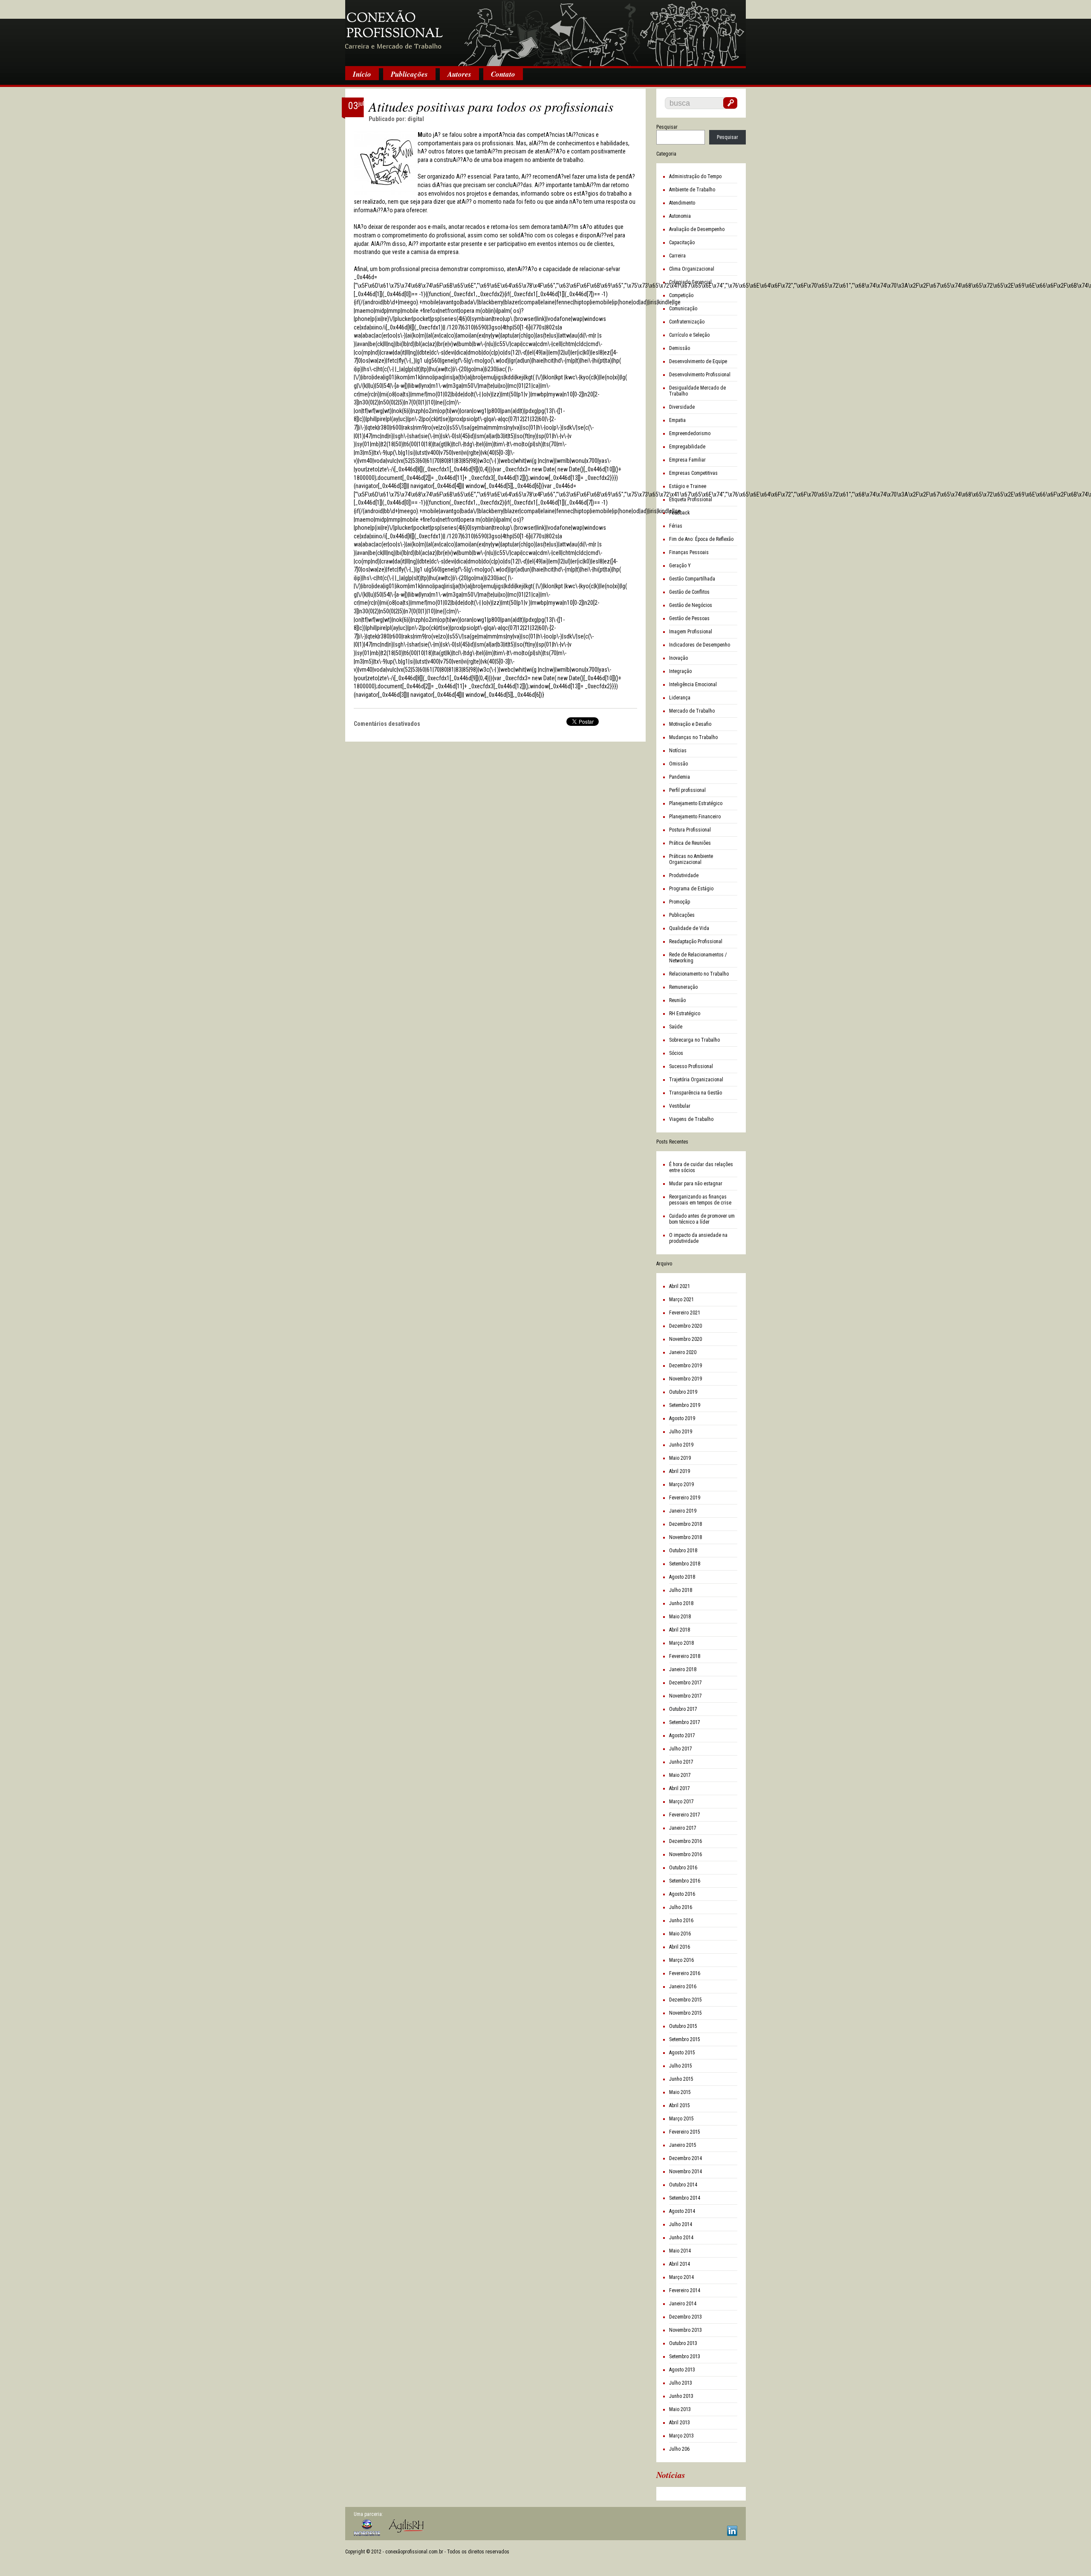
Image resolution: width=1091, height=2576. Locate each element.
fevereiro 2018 (685, 1656)
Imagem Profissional (691, 632)
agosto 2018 (682, 1577)
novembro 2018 (685, 1537)
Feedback (680, 513)
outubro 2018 (683, 1551)
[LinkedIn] (732, 2531)
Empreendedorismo (690, 433)
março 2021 (681, 1300)
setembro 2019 (685, 1405)
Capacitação (682, 243)
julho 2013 (681, 2383)
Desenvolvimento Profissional (700, 375)
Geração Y (680, 566)
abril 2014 (680, 2264)
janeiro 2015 (683, 2145)
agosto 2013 (682, 2370)
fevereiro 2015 (685, 2132)
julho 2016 (681, 1907)
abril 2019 (680, 1471)
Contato (503, 74)
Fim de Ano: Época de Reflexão (701, 539)
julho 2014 (681, 2224)
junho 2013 (681, 2396)
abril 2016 (680, 1947)
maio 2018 (680, 1617)
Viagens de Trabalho (691, 1119)
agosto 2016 (682, 1894)
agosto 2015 (682, 2053)
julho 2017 (681, 1749)
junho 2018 (681, 1603)
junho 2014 (681, 2238)
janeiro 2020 (683, 1352)
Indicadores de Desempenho (700, 645)
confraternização (687, 322)
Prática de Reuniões (690, 843)
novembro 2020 (685, 1339)
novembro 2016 (685, 1854)
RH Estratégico (685, 1014)
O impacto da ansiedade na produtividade (698, 1238)
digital (416, 119)
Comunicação (683, 309)
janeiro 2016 (683, 1987)
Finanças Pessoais (689, 552)
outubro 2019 (683, 1392)
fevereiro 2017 (685, 1815)
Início (362, 74)
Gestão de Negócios (691, 605)
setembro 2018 (685, 1564)
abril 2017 (680, 1788)
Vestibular (680, 1106)
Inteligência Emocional (693, 684)
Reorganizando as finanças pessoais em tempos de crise (700, 1200)
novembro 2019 (685, 1379)
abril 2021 (680, 1286)
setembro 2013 (685, 2357)
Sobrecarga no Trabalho (694, 1040)
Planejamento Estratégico (696, 803)
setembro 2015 (685, 2039)
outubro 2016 (683, 1868)
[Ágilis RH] (406, 2526)
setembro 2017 (685, 1722)
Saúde (676, 1027)
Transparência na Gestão (696, 1093)
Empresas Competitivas (693, 473)
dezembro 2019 (685, 1366)
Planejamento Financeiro (695, 817)
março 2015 (681, 2119)
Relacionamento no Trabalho (699, 974)
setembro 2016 (685, 1881)
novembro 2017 (685, 1696)
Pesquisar (667, 127)
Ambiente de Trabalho (692, 190)
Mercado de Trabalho (692, 711)
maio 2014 (680, 2251)
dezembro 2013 (685, 2317)
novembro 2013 (685, 2330)
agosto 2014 (682, 2211)
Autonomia (680, 216)
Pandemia (680, 777)
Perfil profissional (687, 790)
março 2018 (681, 1643)
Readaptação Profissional (696, 941)
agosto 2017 (682, 1736)
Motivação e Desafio (690, 724)
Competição (681, 295)
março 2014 (681, 2277)
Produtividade (684, 875)
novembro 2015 (685, 2013)
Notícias (678, 751)
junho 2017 (681, 1762)
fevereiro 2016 (685, 1973)
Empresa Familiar (687, 460)
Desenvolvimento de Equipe (698, 361)
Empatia (677, 420)
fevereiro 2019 (685, 1498)
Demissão (680, 348)
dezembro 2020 (685, 1326)
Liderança (680, 698)
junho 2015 (681, 2079)
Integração (680, 671)
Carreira (677, 256)
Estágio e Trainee (688, 486)
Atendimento (682, 203)
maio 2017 (680, 1775)
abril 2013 (680, 2423)
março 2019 (681, 1484)
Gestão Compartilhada (692, 579)
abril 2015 (680, 2105)
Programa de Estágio (691, 889)
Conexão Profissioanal (545, 34)
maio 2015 (680, 2092)
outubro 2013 (683, 2343)
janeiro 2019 (683, 1511)
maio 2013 (680, 2409)
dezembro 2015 (685, 2000)
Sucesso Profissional (691, 1066)
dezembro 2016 (685, 1841)
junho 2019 (681, 1445)
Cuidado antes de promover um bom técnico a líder (702, 1219)
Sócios (676, 1053)
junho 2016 (681, 1920)
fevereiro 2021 (685, 1313)
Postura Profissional (690, 830)
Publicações (409, 74)
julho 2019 (681, 1432)
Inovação (678, 658)
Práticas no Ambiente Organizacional (691, 859)
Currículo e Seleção (689, 335)
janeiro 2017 (683, 1828)
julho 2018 (681, 1590)
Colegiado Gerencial (690, 282)
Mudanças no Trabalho (693, 737)
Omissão (678, 764)
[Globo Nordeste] (367, 2528)
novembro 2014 (685, 2172)
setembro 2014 (685, 2198)
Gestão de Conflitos (689, 592)
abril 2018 (680, 1630)
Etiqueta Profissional (691, 500)
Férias (676, 526)
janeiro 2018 (683, 1669)
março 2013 (681, 2436)
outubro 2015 (683, 2026)
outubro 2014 (683, 2185)
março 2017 (681, 1802)
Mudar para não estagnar (696, 1184)
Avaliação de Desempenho (697, 229)
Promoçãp (680, 902)
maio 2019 (680, 1458)
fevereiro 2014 (685, 2290)
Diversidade (682, 407)
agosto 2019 (682, 1418)
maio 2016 (680, 1934)
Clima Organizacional (692, 269)
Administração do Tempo (695, 176)
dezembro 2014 (685, 2158)
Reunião (677, 1000)
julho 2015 (681, 2066)
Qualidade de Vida (689, 928)
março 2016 (681, 1960)
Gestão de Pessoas (689, 618)
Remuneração (683, 987)
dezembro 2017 (685, 1683)
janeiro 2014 (683, 2304)
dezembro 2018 (685, 1524)
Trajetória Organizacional (696, 1080)
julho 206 (679, 2449)
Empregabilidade (687, 447)
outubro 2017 (683, 1709)
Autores (459, 74)
